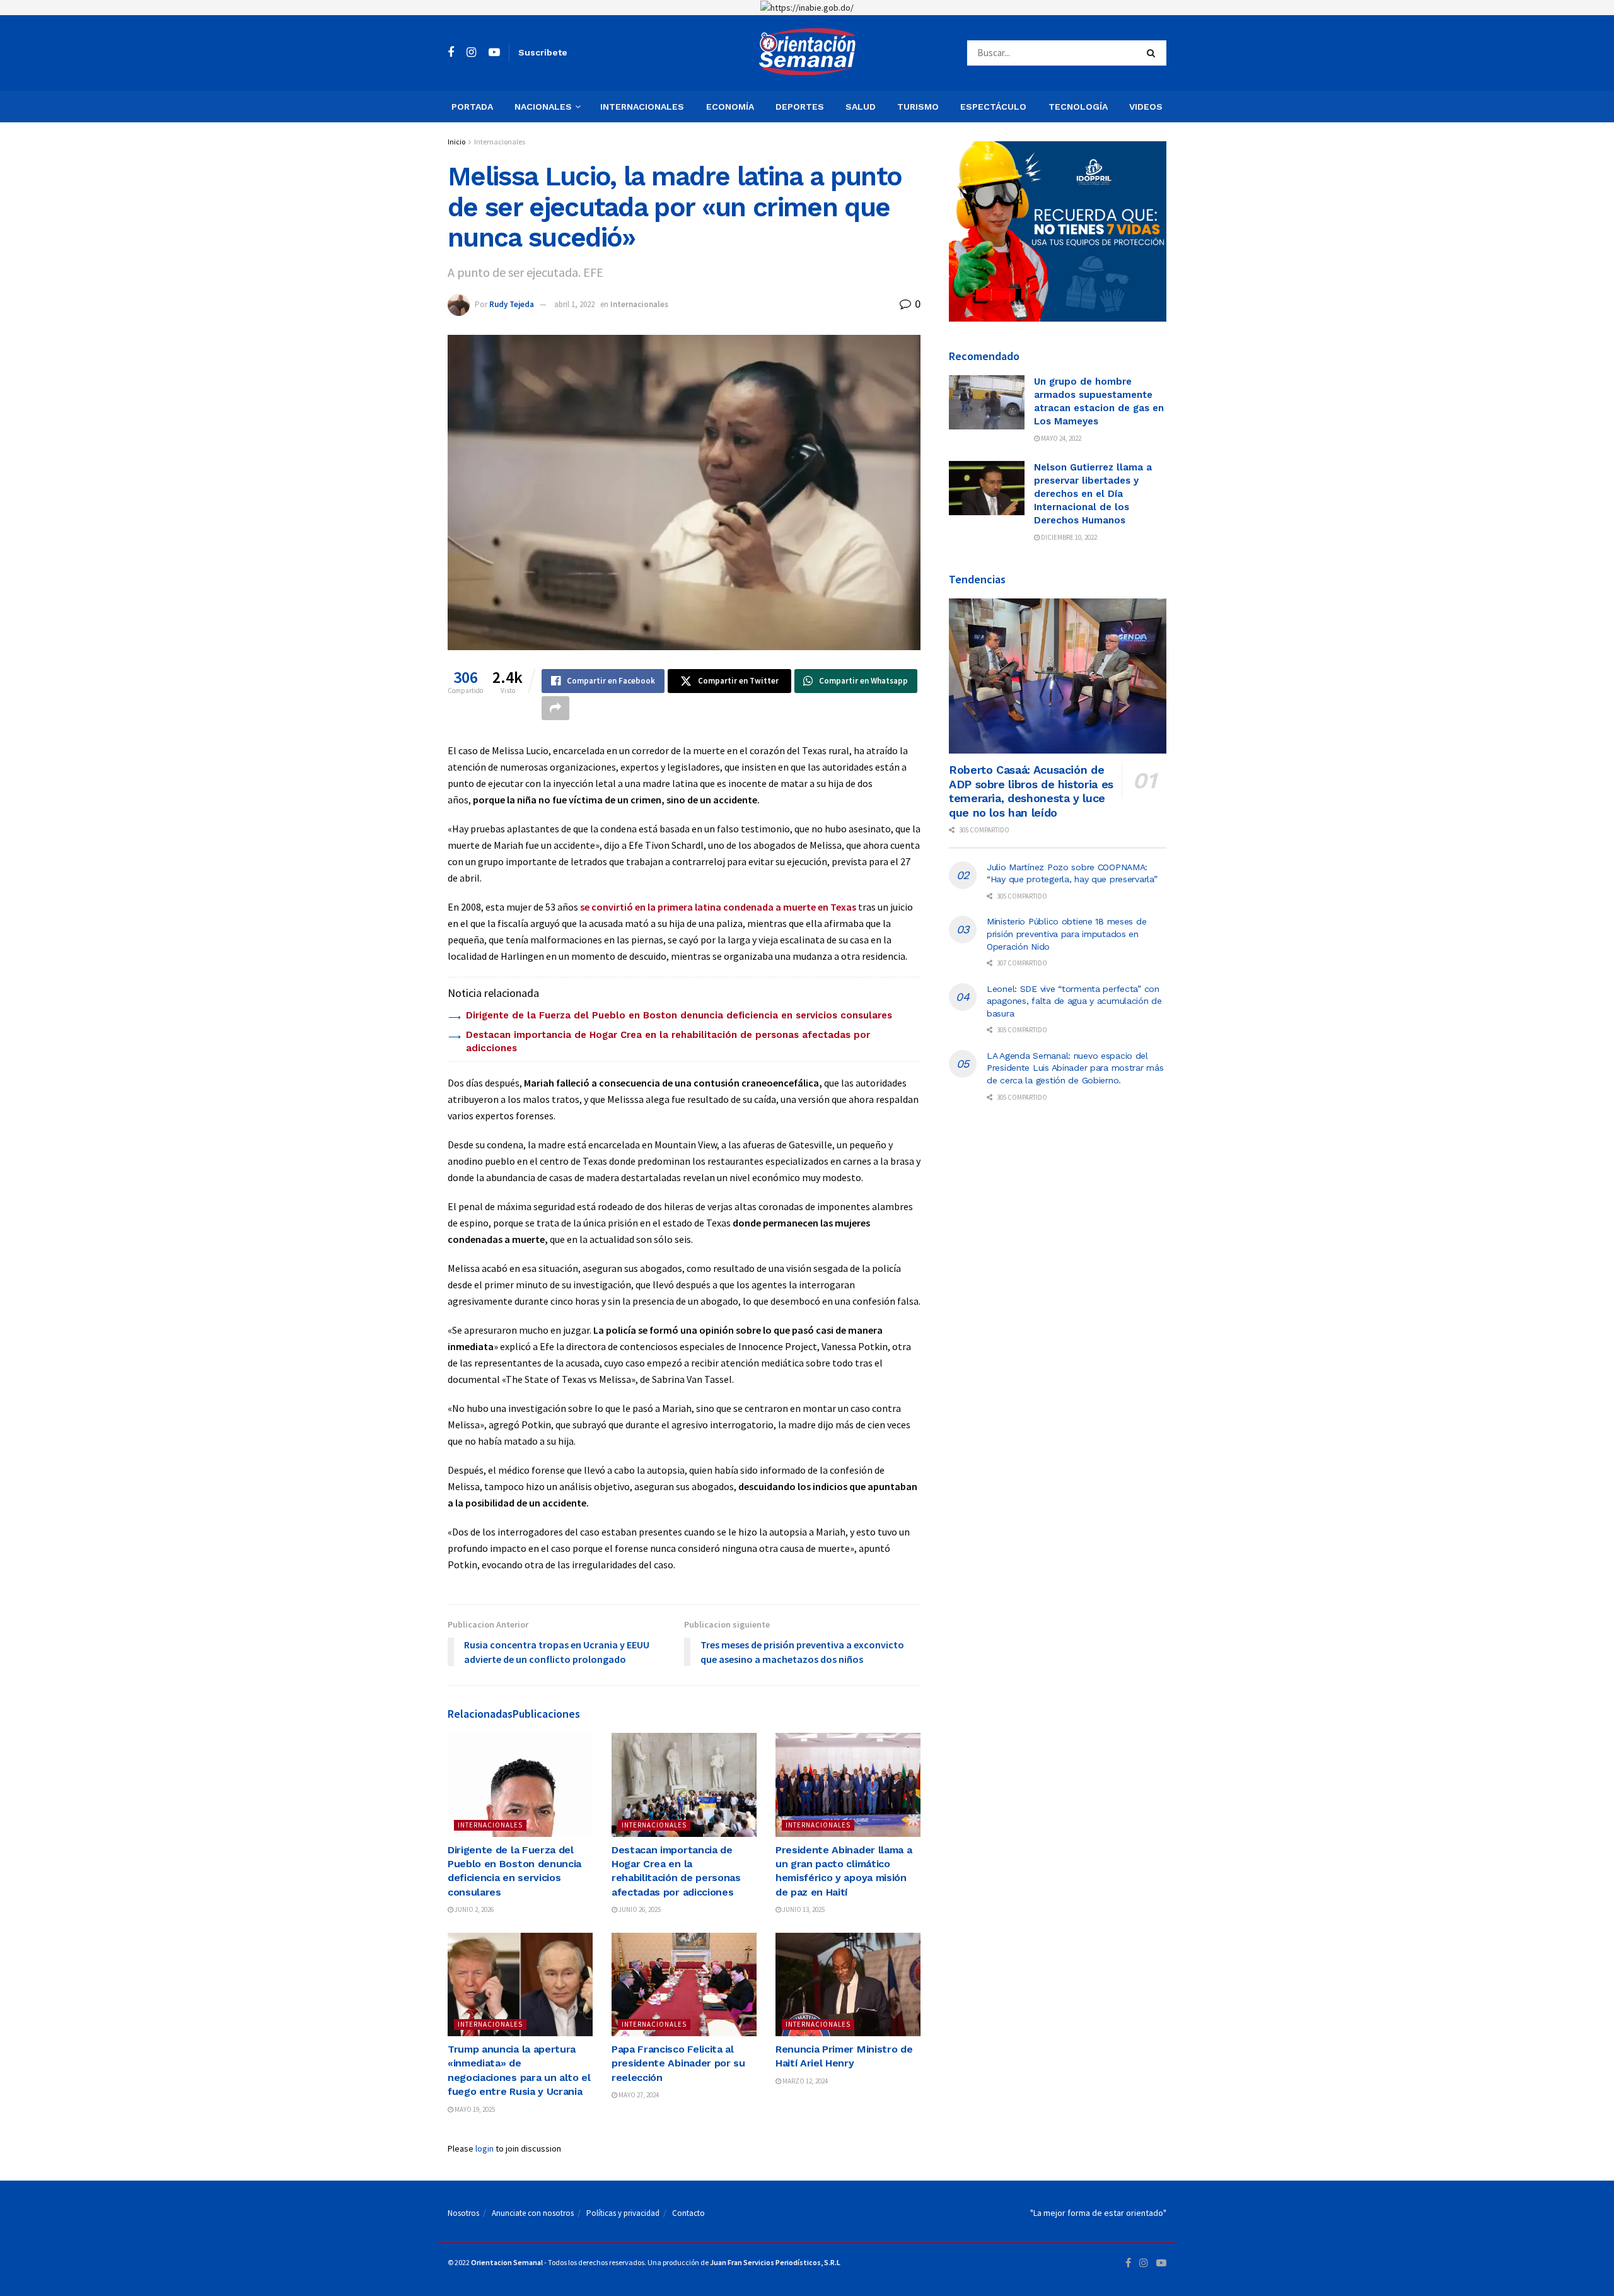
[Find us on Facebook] (451, 53)
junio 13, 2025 (803, 1909)
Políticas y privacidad (623, 2213)
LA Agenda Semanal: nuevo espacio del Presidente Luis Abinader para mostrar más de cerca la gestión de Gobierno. (1075, 1068)
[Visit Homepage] (807, 53)
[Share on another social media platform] (555, 708)
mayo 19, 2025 (474, 2109)
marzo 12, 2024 (804, 2081)
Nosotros (463, 2213)
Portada (472, 107)
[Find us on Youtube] (494, 53)
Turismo (918, 107)
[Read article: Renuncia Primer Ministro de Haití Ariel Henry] (848, 1984)
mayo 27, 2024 (638, 2095)
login (485, 2148)
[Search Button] (1153, 53)
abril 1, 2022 (574, 304)
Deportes (800, 107)
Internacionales (642, 107)
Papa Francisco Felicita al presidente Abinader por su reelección (678, 2063)
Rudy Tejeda (512, 304)
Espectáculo (993, 107)
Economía (730, 107)
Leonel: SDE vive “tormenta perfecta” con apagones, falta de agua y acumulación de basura (1074, 1001)
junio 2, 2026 (473, 1909)
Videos (1146, 107)
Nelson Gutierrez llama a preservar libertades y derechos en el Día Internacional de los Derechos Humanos (1093, 494)
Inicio (456, 142)
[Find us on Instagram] (471, 53)
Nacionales (543, 107)
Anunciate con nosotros (533, 2213)
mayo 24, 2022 (1060, 438)
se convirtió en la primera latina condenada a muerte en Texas (718, 907)
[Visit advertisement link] (807, 8)
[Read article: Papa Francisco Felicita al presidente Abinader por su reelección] (684, 1984)
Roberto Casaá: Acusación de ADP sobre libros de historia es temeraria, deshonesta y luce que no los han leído (1031, 791)
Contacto (688, 2213)
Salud (861, 107)
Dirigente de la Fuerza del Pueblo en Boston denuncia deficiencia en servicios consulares (679, 1015)
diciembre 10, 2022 (1068, 537)
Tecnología (1078, 107)
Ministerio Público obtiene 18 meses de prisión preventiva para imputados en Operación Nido (1066, 934)
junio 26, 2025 (639, 1909)
